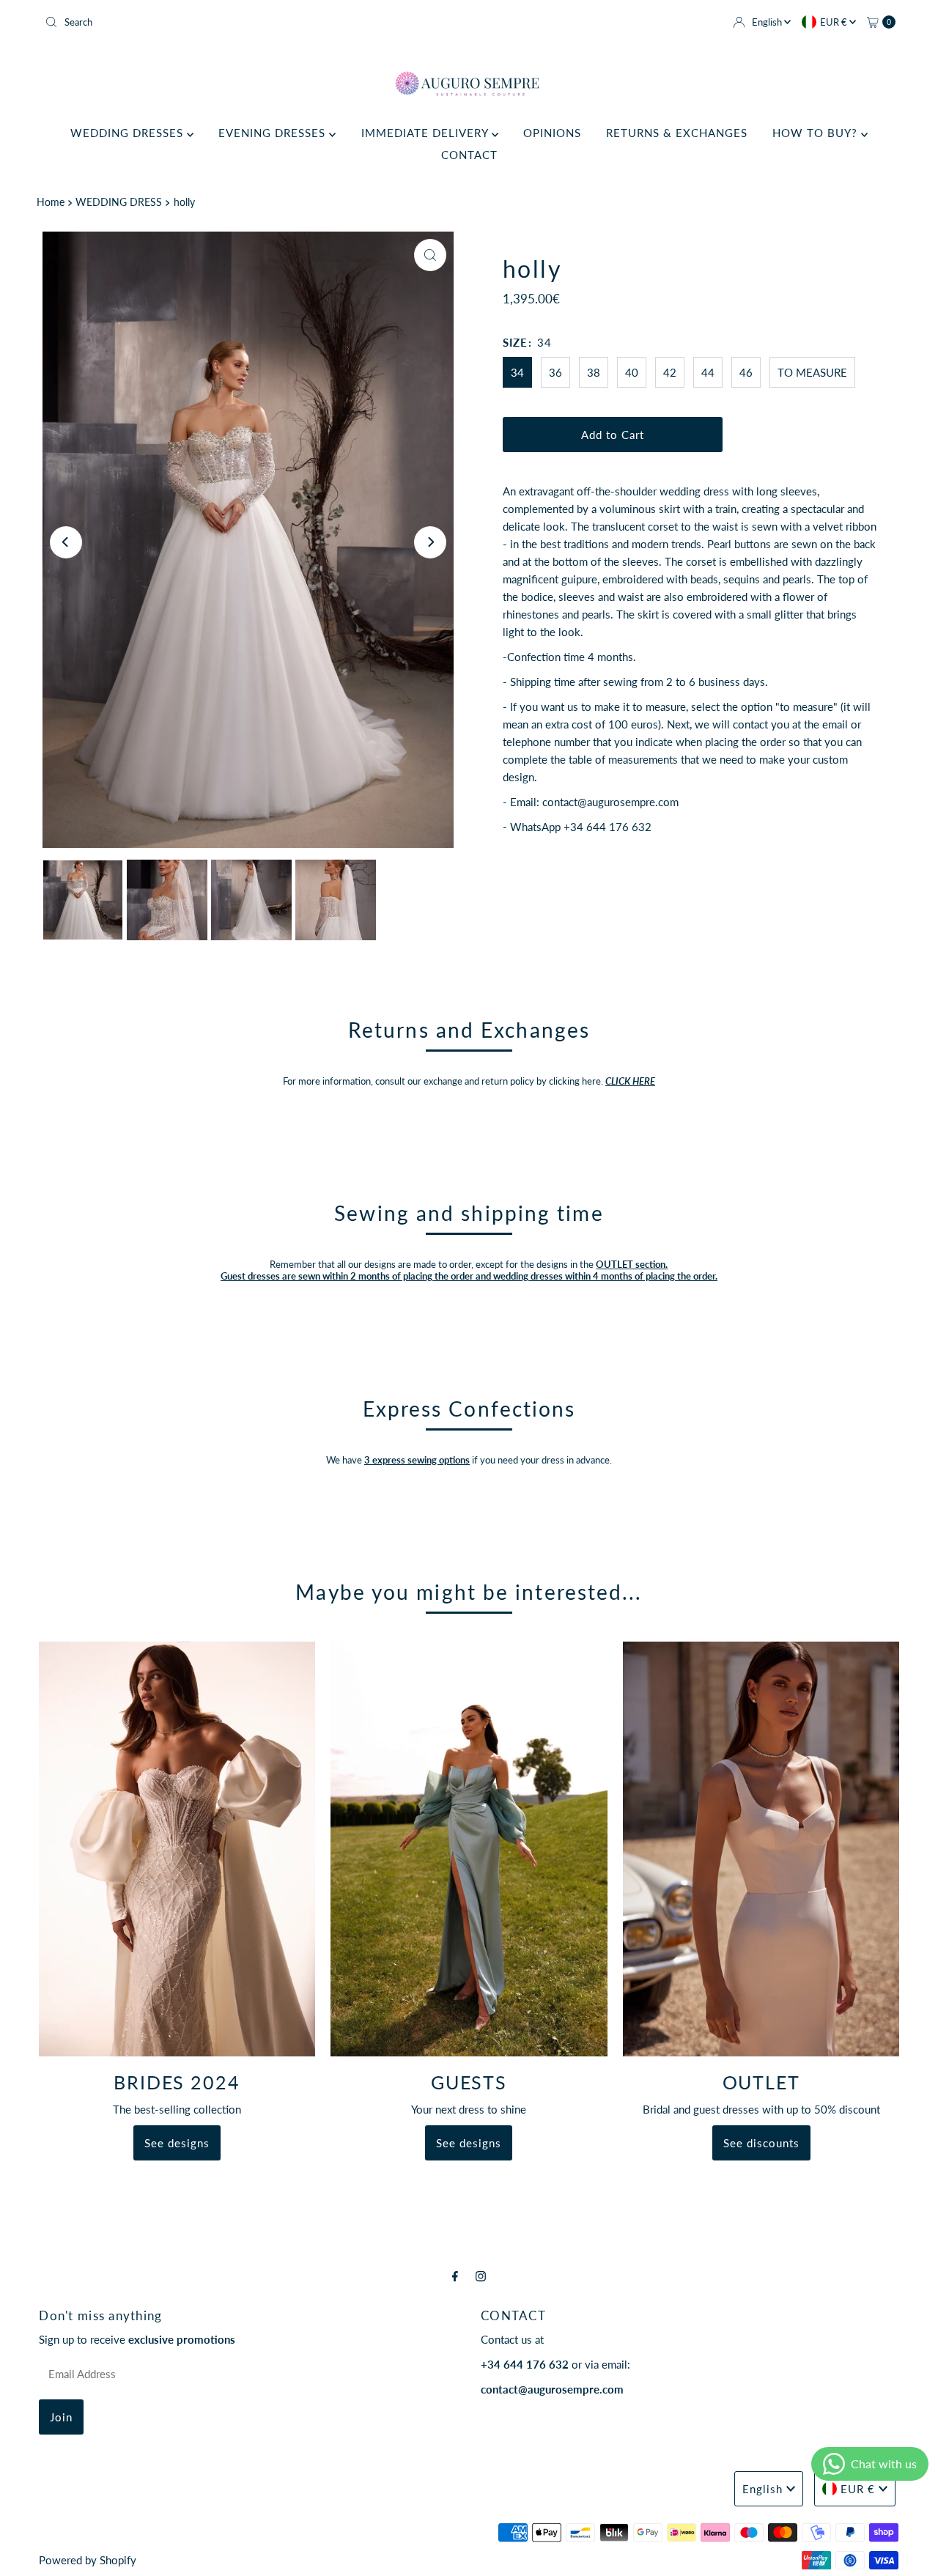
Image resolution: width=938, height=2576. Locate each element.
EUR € (835, 22)
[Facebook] (455, 2276)
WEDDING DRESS (119, 202)
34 (517, 372)
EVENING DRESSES (274, 133)
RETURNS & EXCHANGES (677, 133)
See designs (177, 2143)
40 (632, 372)
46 (746, 372)
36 (555, 372)
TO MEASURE (812, 372)
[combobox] (251, 22)
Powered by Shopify (88, 2560)
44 (708, 372)
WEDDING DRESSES (129, 133)
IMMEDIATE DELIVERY (426, 133)
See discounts (761, 2143)
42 (670, 372)
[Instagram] (481, 2276)
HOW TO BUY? (817, 133)
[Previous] (66, 542)
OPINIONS (552, 133)
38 (594, 372)
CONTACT (469, 155)
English (768, 22)
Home (51, 202)
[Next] (430, 542)
